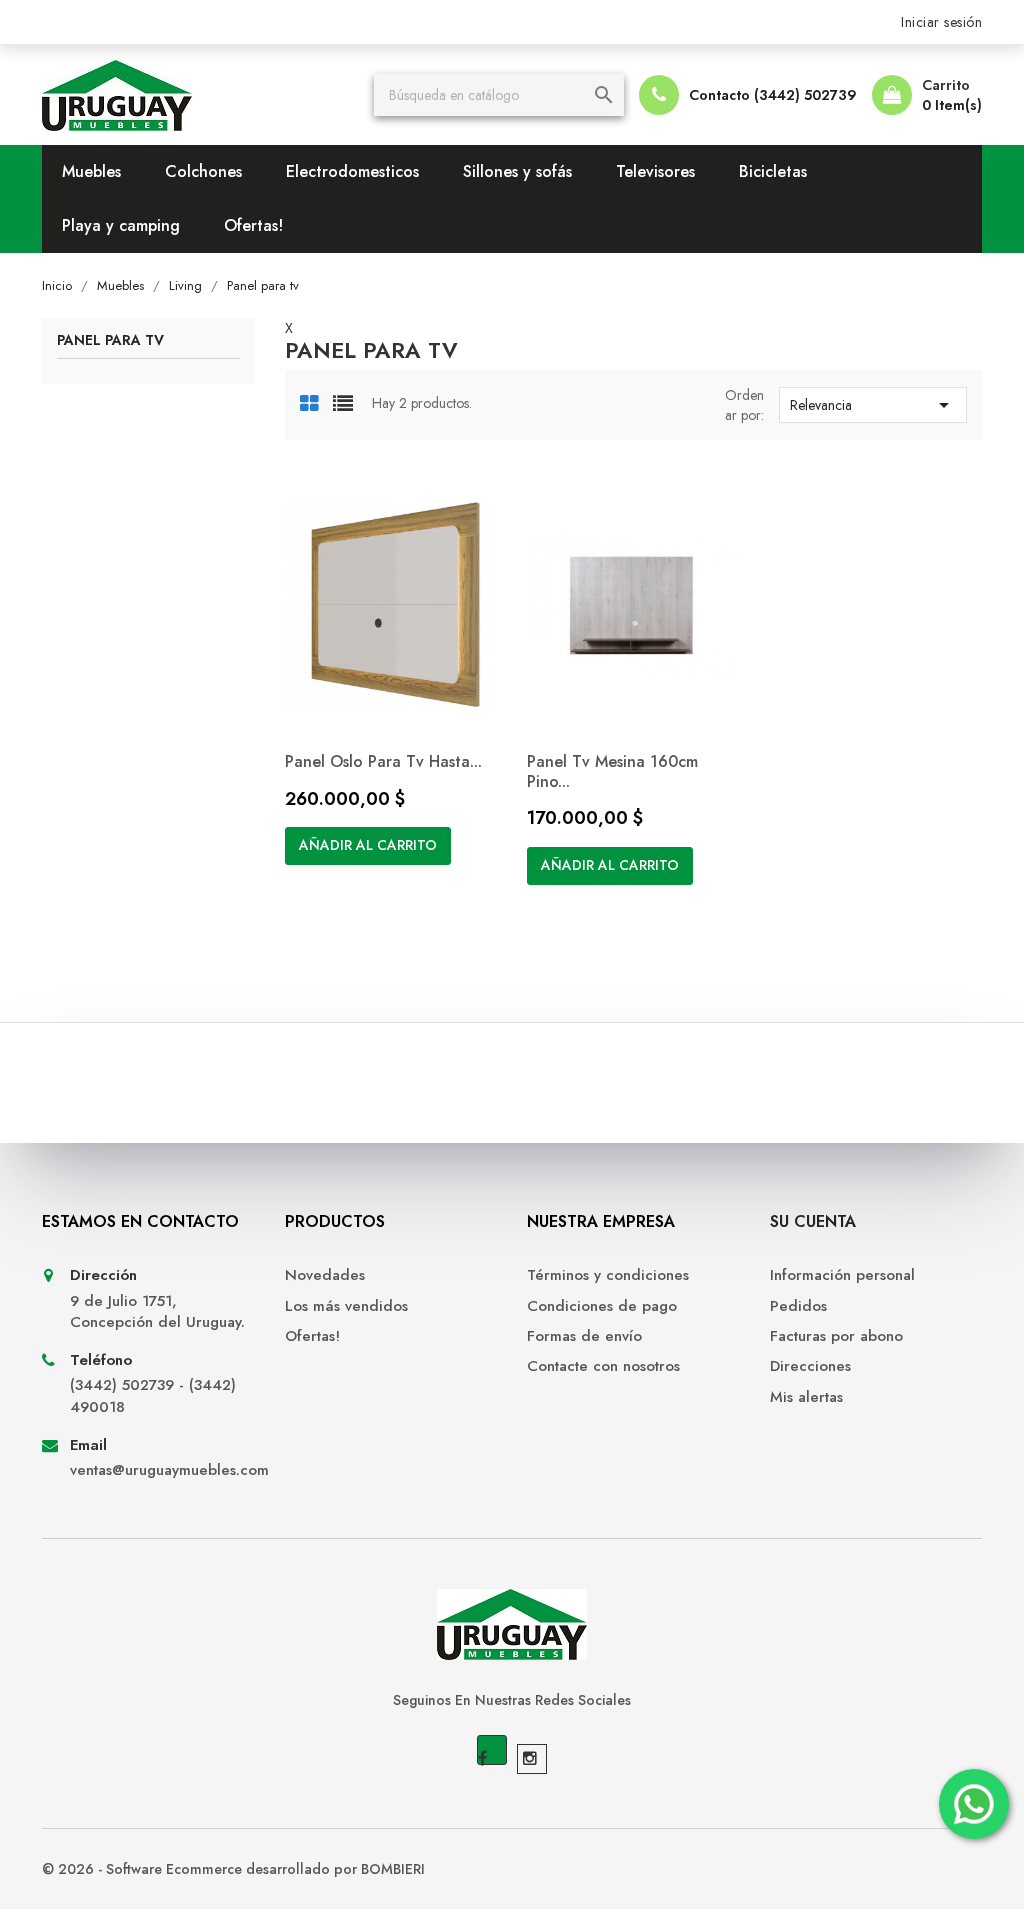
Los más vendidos (346, 1306)
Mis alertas (806, 1397)
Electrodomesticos (352, 171)
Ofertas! (253, 225)
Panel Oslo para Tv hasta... (383, 761)
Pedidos (798, 1306)
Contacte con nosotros (603, 1366)
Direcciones (810, 1366)
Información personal (842, 1275)
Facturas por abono (836, 1336)
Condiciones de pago (602, 1306)
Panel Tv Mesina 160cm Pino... (612, 771)
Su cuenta (813, 1221)
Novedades (325, 1275)
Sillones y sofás (517, 171)
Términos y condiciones (608, 1275)
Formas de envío (584, 1336)
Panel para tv (110, 341)
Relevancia (873, 405)
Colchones (203, 171)
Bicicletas (773, 171)
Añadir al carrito (368, 845)
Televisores (655, 171)
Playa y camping (121, 225)
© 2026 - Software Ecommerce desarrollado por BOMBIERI (233, 1869)
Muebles (91, 171)
